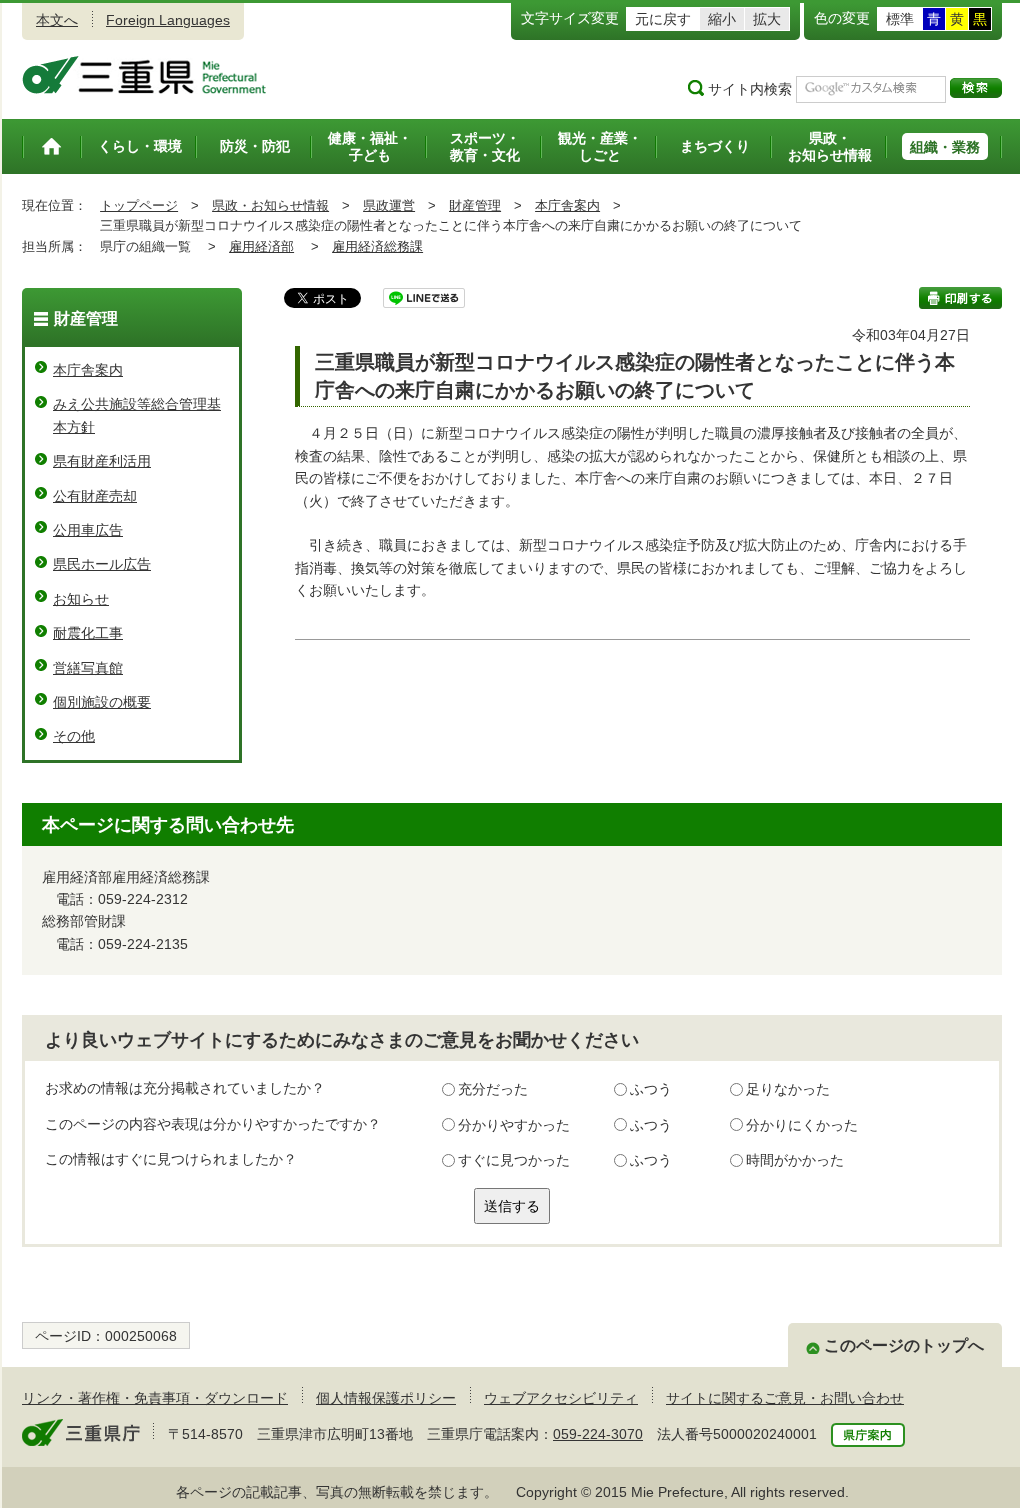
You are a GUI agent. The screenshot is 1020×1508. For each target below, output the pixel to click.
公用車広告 (88, 530)
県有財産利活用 (102, 461)
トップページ (139, 205)
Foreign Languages (168, 20)
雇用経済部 (261, 246)
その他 (74, 736)
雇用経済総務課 (377, 246)
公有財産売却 (95, 496)
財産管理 (475, 205)
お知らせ (81, 599)
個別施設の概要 (102, 702)
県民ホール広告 (102, 564)
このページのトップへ (904, 1345)
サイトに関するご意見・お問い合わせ (785, 1398)
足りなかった (788, 1089)
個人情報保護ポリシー (386, 1398)
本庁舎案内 (567, 205)
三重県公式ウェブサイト (144, 75)
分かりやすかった (514, 1125)
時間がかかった (795, 1160)
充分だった (493, 1089)
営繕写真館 (88, 668)
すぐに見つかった (514, 1160)
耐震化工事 (88, 633)
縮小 (722, 19)
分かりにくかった (802, 1125)
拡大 (767, 19)
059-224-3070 (598, 1434)
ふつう (651, 1089)
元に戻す (663, 19)
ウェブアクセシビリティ (561, 1398)
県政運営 (389, 205)
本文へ (57, 20)
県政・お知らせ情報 (270, 205)
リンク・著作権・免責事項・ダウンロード (155, 1398)
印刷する (960, 298)
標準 (900, 19)
